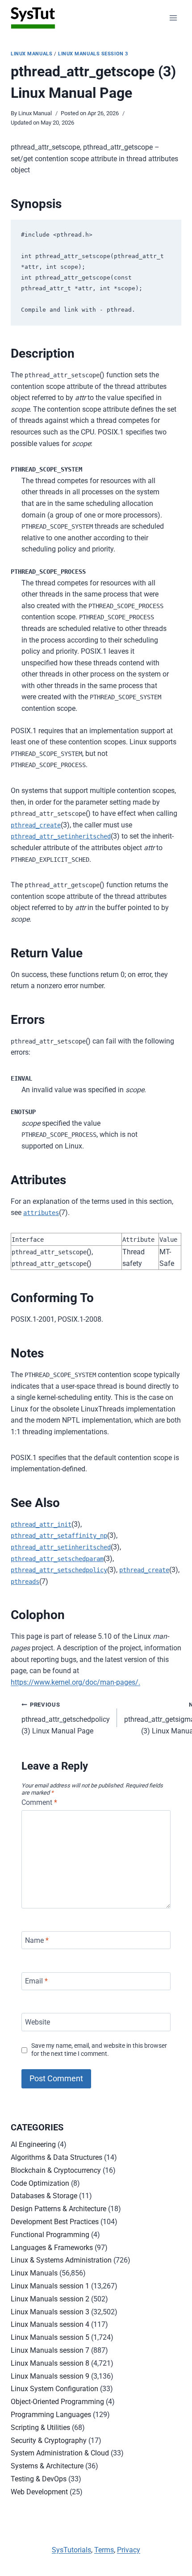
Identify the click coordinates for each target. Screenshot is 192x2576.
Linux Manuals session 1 (50, 2286)
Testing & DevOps (39, 2479)
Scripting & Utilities (40, 2428)
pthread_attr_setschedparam (57, 1559)
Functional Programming (50, 2235)
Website (38, 2022)
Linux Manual (35, 113)
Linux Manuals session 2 (50, 2299)
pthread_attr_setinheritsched (61, 836)
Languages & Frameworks (52, 2248)
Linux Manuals (31, 54)
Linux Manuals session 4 (50, 2324)
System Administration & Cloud (60, 2453)
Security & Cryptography (49, 2440)
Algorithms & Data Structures (56, 2157)
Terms (104, 2550)
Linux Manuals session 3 (93, 54)
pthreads (25, 1582)
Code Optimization (40, 2183)
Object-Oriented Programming (57, 2402)
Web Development (39, 2492)
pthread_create (36, 825)
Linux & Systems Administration (61, 2260)
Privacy (129, 2550)
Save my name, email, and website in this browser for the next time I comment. (99, 2050)
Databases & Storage (44, 2196)
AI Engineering (33, 2144)
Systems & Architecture (47, 2466)
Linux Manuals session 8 (50, 2363)
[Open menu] (173, 18)
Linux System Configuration (54, 2389)
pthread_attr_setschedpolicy (59, 1570)
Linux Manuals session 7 (50, 2350)
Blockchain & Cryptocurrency (56, 2170)
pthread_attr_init (41, 1524)
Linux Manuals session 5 (50, 2337)
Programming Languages (51, 2415)
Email (36, 1981)
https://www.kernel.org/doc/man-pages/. (75, 1682)
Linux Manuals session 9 (50, 2376)
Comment (39, 1802)
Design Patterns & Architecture (58, 2209)
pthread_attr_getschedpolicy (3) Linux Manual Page (66, 1718)
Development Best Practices (55, 2222)
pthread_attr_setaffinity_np (59, 1536)
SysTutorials (71, 2550)
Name (37, 1940)
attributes (41, 1213)
